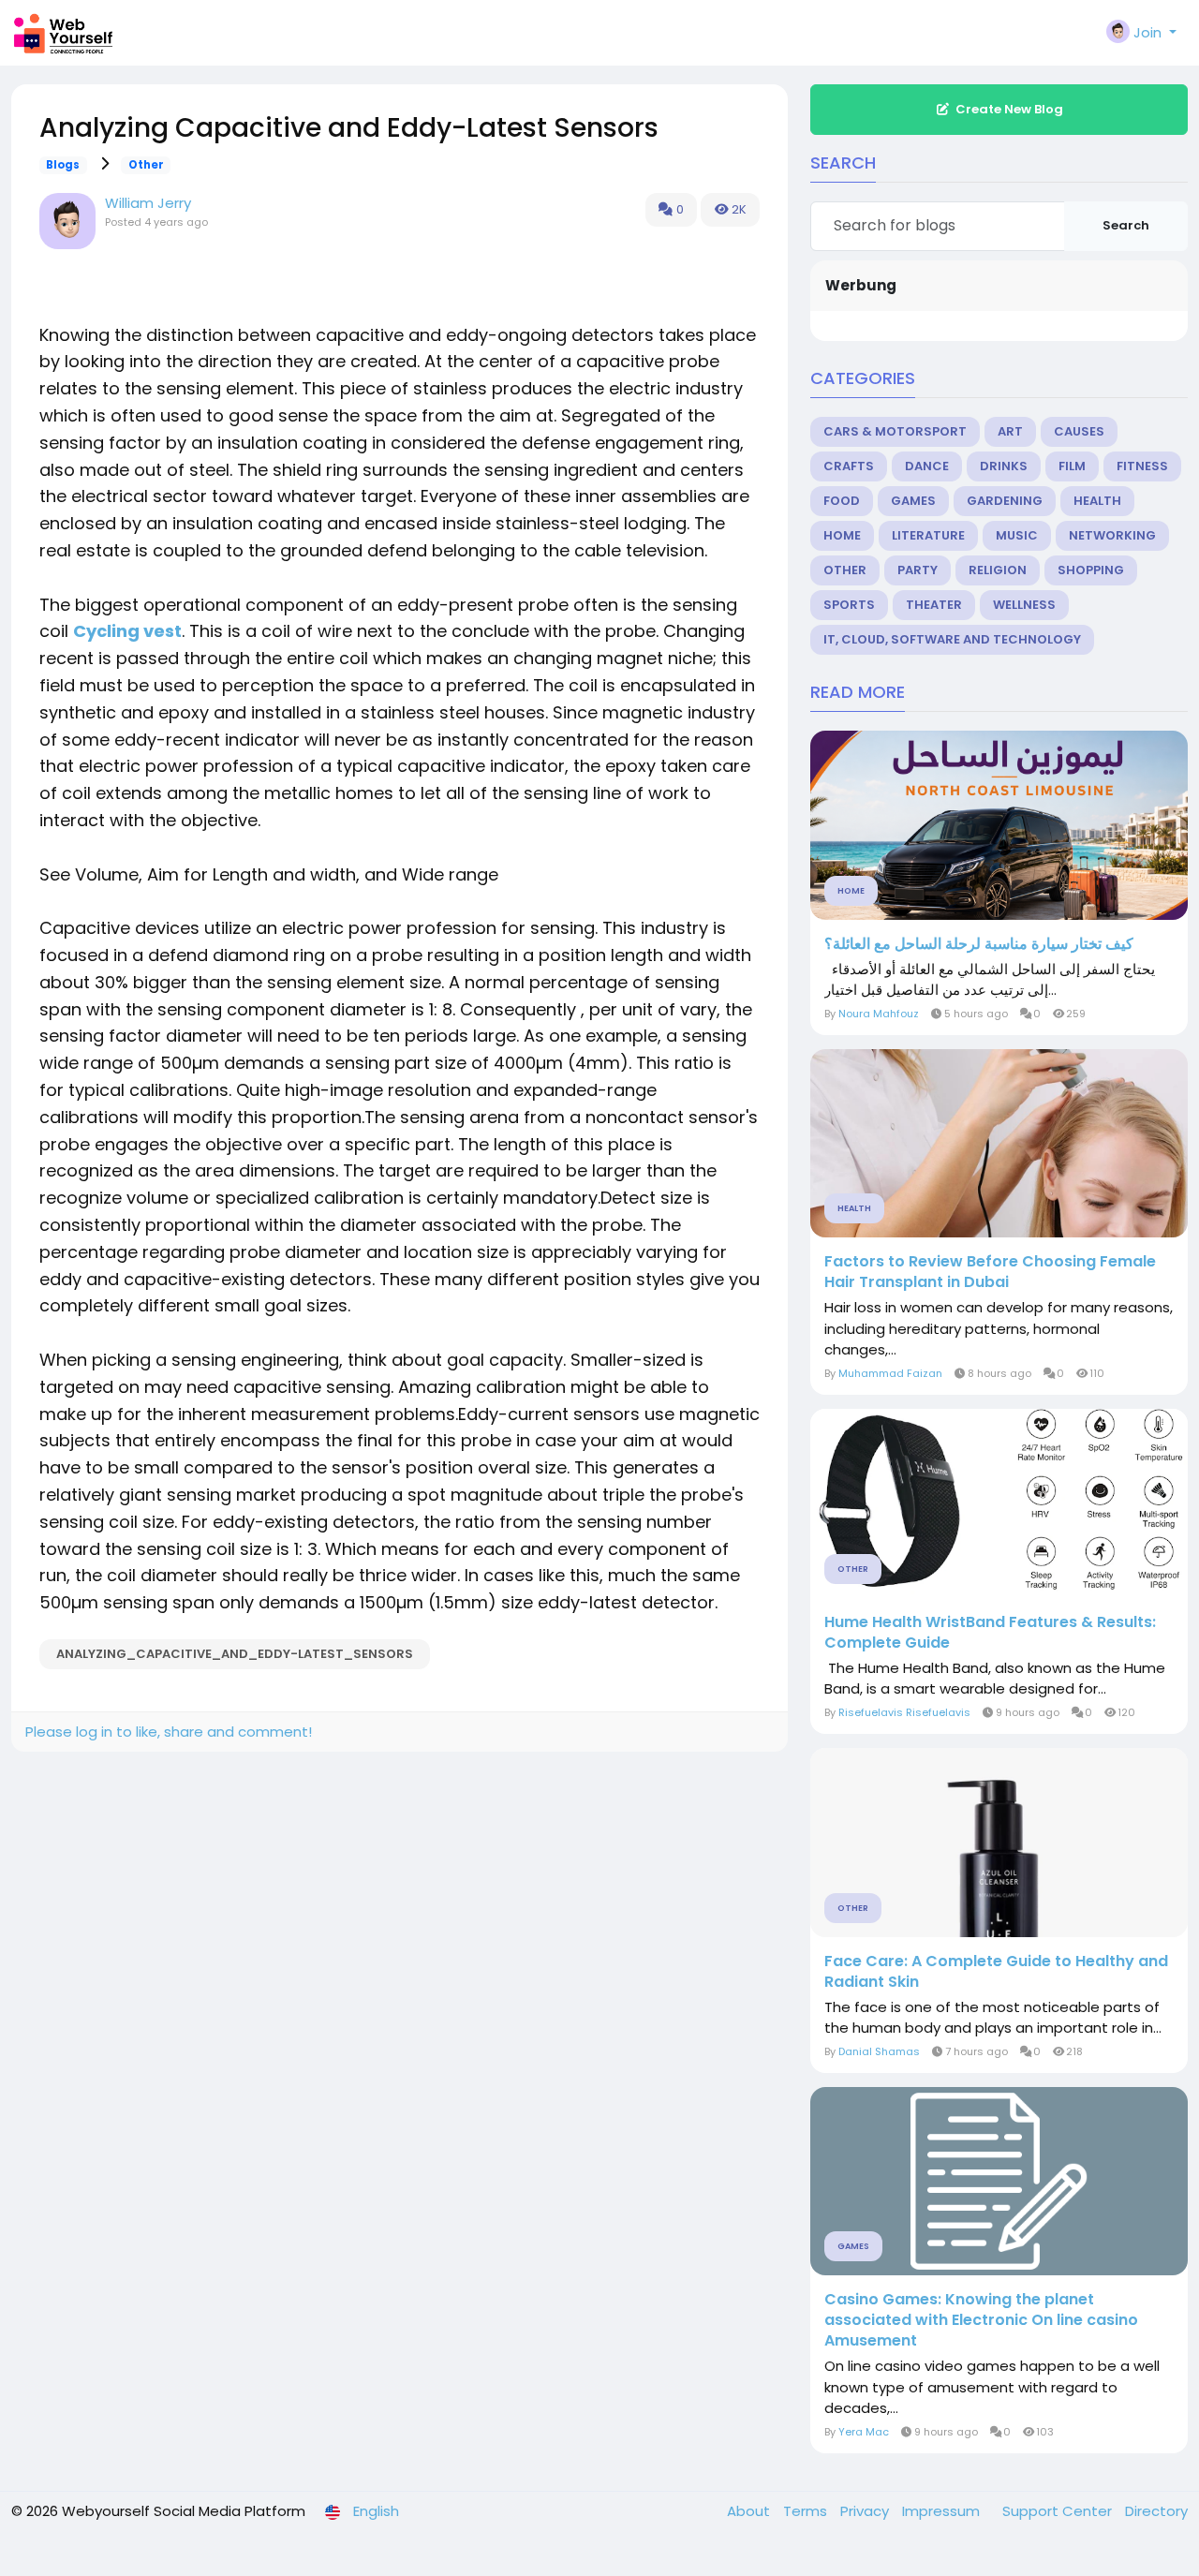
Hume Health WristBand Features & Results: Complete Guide (990, 1633)
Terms (807, 2511)
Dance (927, 466)
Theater (934, 605)
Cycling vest (127, 631)
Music (1017, 535)
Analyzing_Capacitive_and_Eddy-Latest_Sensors (235, 1654)
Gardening (1005, 501)
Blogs (63, 165)
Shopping (1091, 570)
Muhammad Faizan (890, 1373)
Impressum (943, 2511)
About (750, 2511)
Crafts (849, 466)
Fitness (1142, 466)
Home (842, 535)
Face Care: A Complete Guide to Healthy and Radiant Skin (996, 1972)
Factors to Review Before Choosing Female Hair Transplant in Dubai (990, 1272)
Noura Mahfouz (879, 1014)
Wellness (1024, 605)
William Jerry (148, 203)
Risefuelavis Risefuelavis (904, 1712)
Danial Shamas (879, 2051)
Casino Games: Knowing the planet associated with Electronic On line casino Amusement (981, 2320)
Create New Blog (1009, 109)
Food (842, 501)
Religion (998, 570)
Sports (849, 605)
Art (1010, 431)
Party (918, 570)
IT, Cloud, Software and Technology (952, 639)
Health (1097, 501)
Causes (1079, 431)
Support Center (1059, 2511)
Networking (1112, 535)
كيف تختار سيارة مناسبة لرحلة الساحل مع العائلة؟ (979, 944)
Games (913, 501)
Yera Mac (864, 2432)
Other (146, 165)
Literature (928, 535)
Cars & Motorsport (895, 431)
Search (1126, 225)
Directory (1156, 2511)
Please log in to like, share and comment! (169, 1732)
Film (1072, 466)
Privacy (866, 2511)
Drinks (1004, 466)
